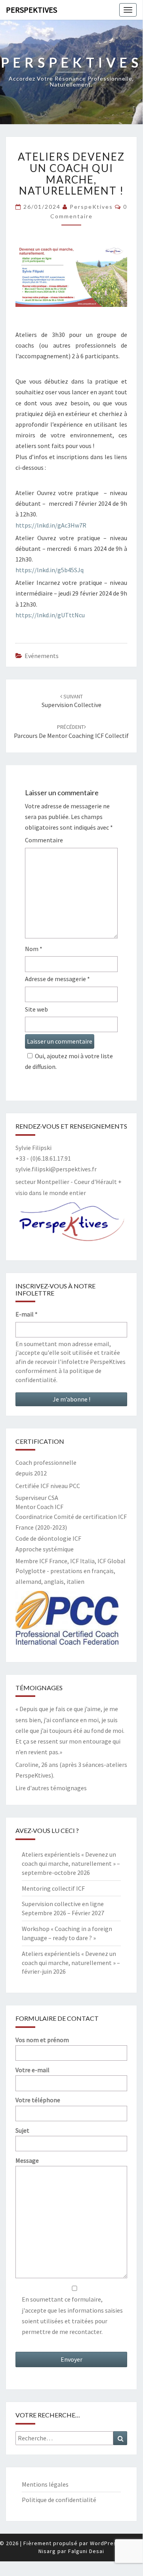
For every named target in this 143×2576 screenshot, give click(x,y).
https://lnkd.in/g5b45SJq (50, 570)
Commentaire (44, 840)
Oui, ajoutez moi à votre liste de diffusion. (69, 1061)
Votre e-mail (32, 2070)
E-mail (27, 1314)
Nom (34, 949)
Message (27, 2160)
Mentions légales (45, 2484)
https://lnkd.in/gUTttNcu (50, 615)
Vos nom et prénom (42, 2040)
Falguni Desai (86, 2551)
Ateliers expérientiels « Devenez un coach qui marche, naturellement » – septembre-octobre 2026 (71, 1863)
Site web (36, 1009)
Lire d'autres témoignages (51, 1788)
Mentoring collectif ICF (53, 1888)
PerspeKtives (31, 10)
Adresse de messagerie (57, 979)
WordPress (105, 2543)
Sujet (22, 2130)
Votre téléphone (38, 2100)
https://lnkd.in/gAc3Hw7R (51, 525)
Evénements (42, 656)
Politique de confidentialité (59, 2500)
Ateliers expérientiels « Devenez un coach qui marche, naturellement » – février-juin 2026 (71, 1963)
